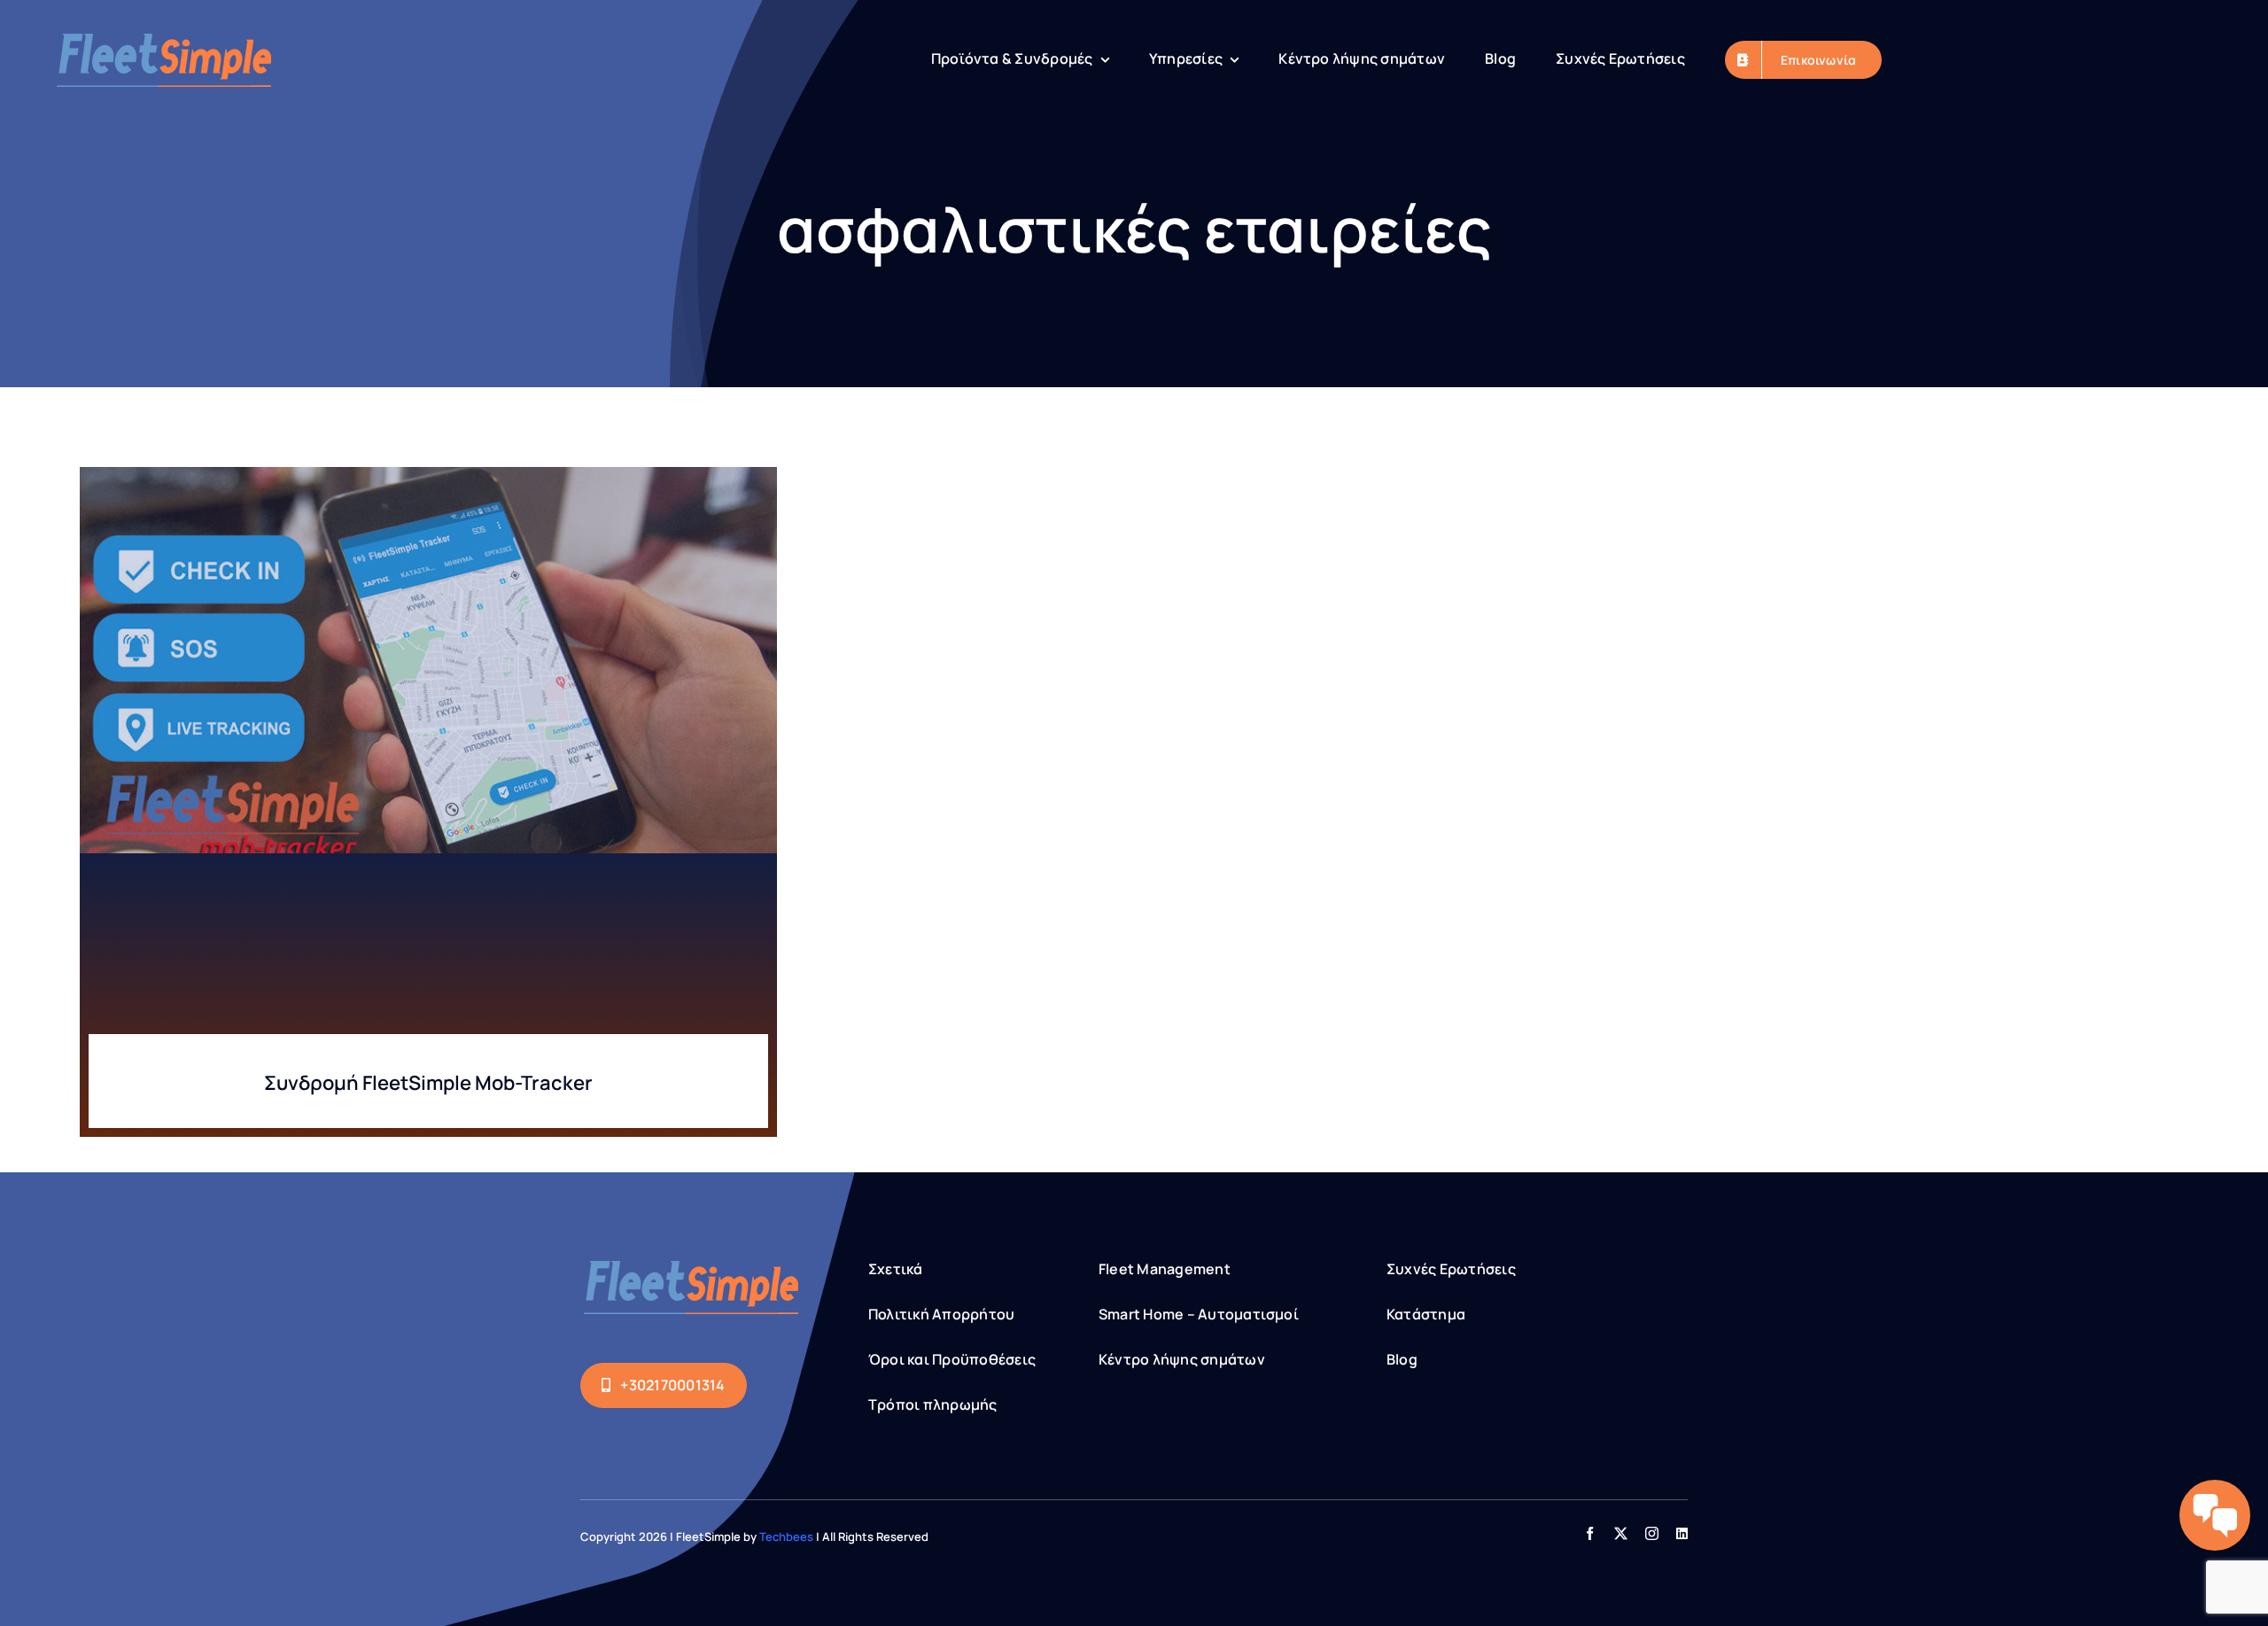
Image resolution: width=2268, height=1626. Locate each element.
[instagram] (1652, 1533)
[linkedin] (1682, 1533)
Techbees (786, 1537)
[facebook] (1590, 1533)
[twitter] (1621, 1533)
